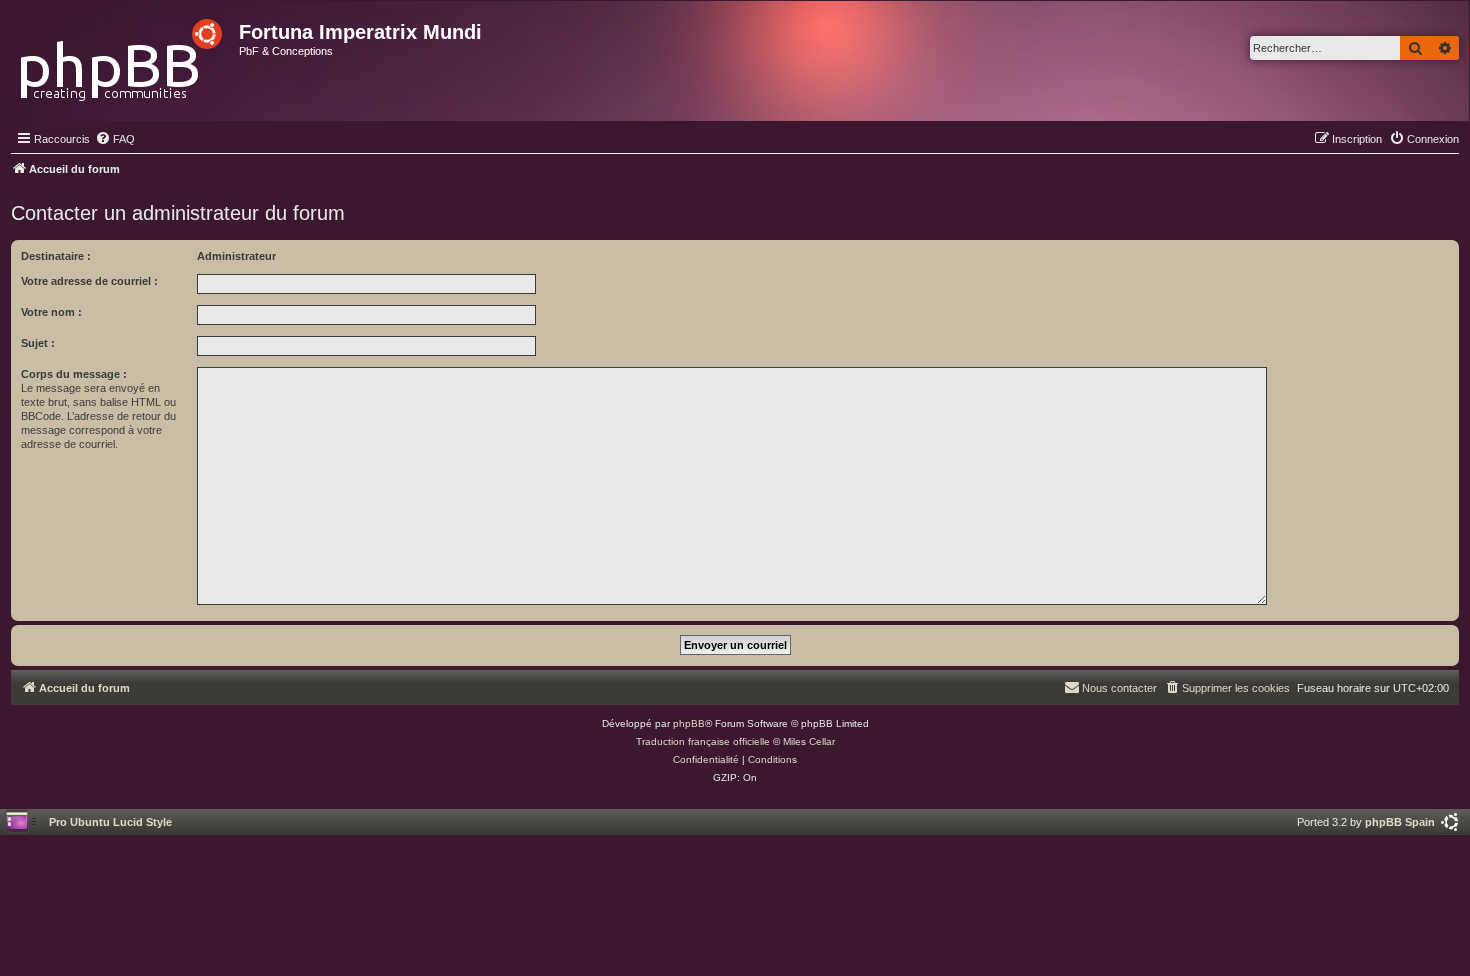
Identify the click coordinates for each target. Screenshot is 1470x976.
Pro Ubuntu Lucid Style (110, 822)
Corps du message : (74, 374)
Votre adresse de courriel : (89, 281)
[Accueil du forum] (122, 54)
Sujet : (38, 343)
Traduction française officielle (703, 741)
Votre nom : (51, 312)
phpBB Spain (1400, 822)
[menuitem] (115, 139)
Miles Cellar (809, 741)
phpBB (689, 723)
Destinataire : (56, 256)
